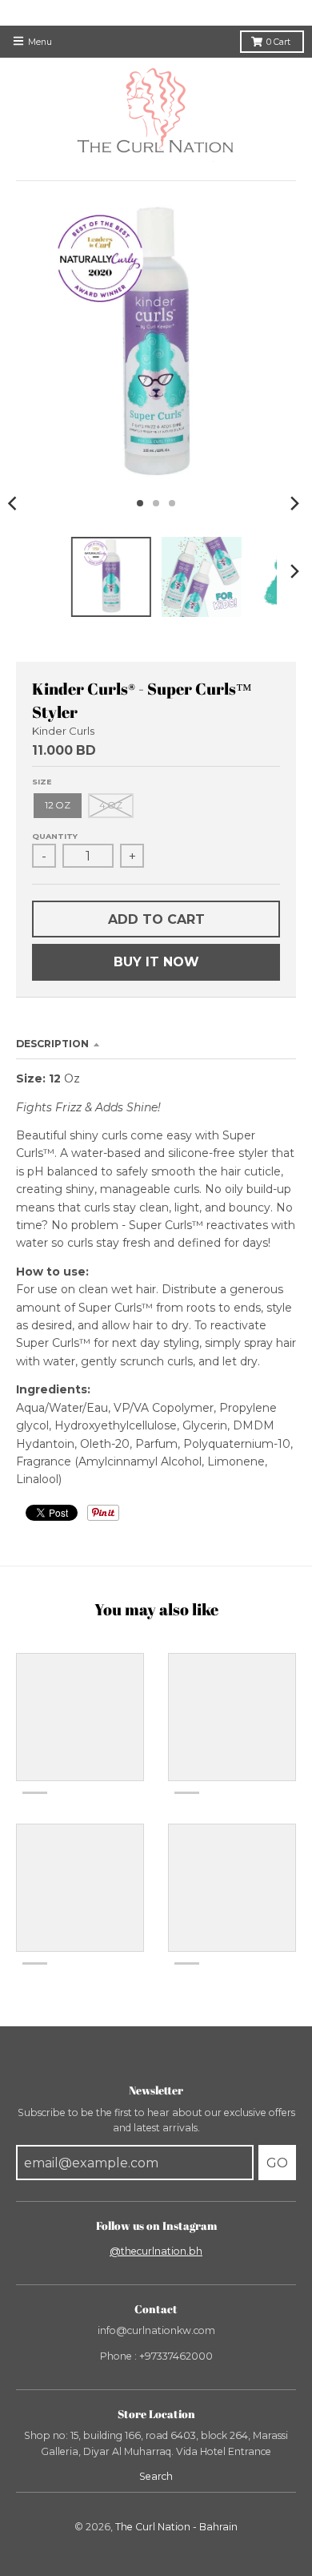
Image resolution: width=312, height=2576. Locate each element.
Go (277, 2163)
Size (42, 782)
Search (156, 2476)
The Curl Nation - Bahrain (176, 2527)
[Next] (294, 503)
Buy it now (156, 962)
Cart (280, 42)
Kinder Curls (63, 731)
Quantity (55, 836)
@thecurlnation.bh (156, 2251)
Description (52, 1044)
